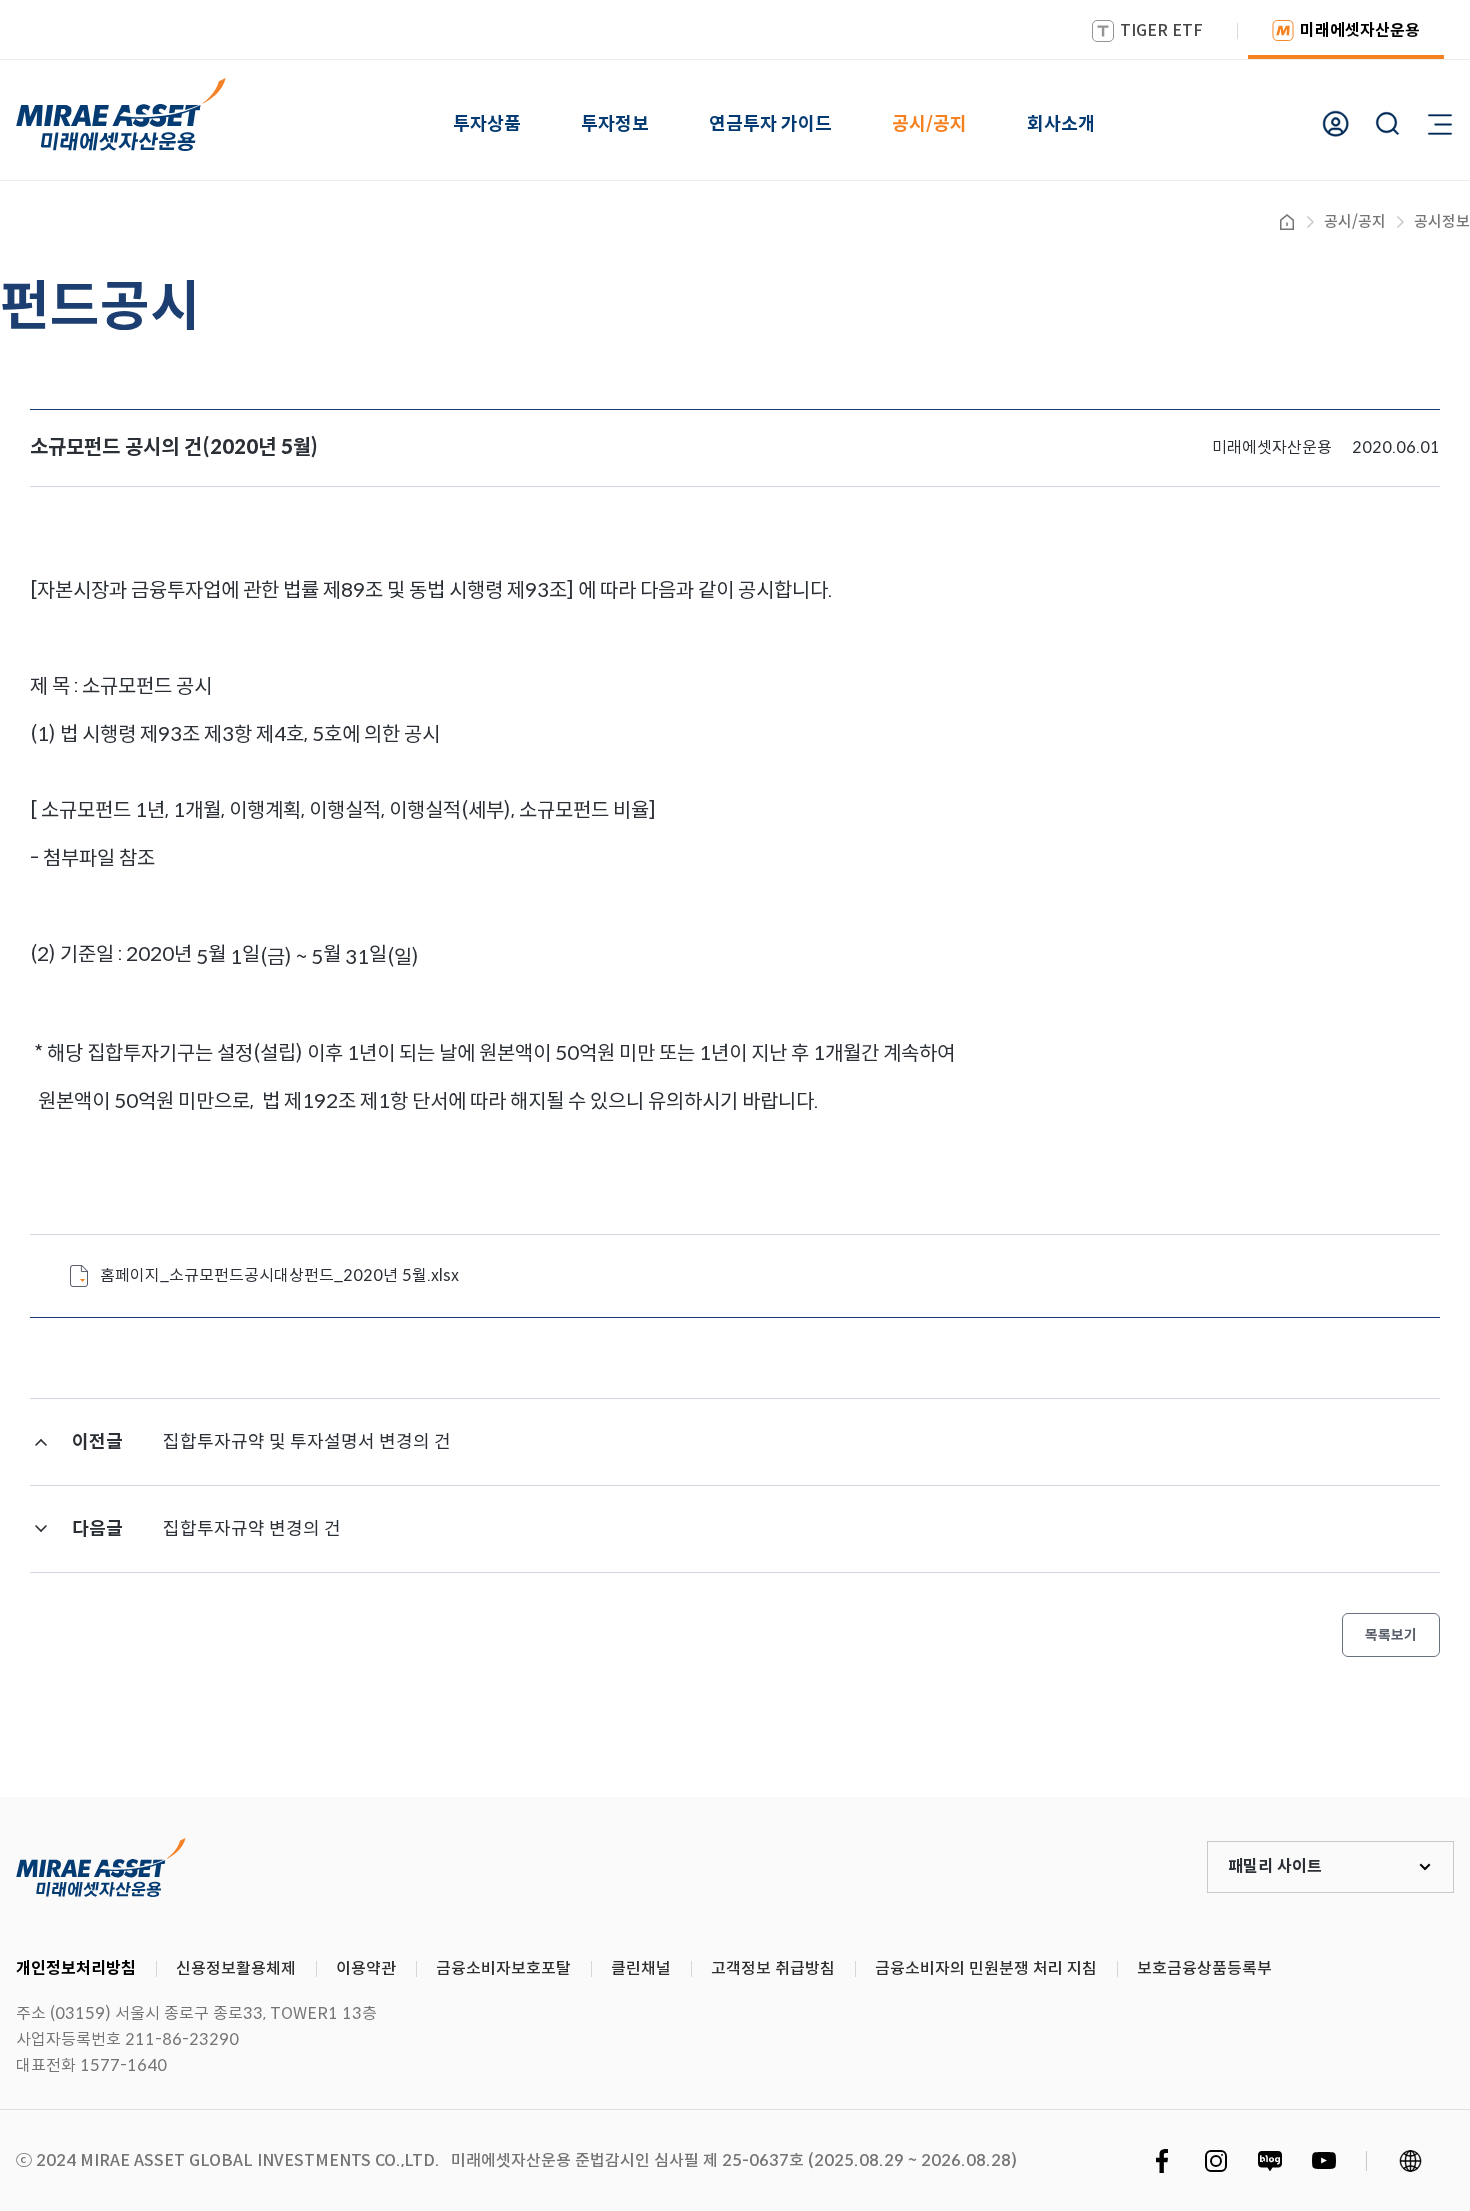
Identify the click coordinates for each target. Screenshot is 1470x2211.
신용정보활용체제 (236, 1968)
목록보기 (1391, 1635)
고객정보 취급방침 (773, 1968)
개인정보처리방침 (76, 1968)
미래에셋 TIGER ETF (101, 1867)
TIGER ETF (1161, 30)
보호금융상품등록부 (1204, 1968)
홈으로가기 (1287, 222)
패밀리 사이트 (1275, 1866)
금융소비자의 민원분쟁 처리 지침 (986, 1968)
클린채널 (641, 1968)
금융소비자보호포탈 (503, 1968)
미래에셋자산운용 (1360, 30)
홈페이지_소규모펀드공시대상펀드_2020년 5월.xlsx (279, 1275)
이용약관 (366, 1968)
